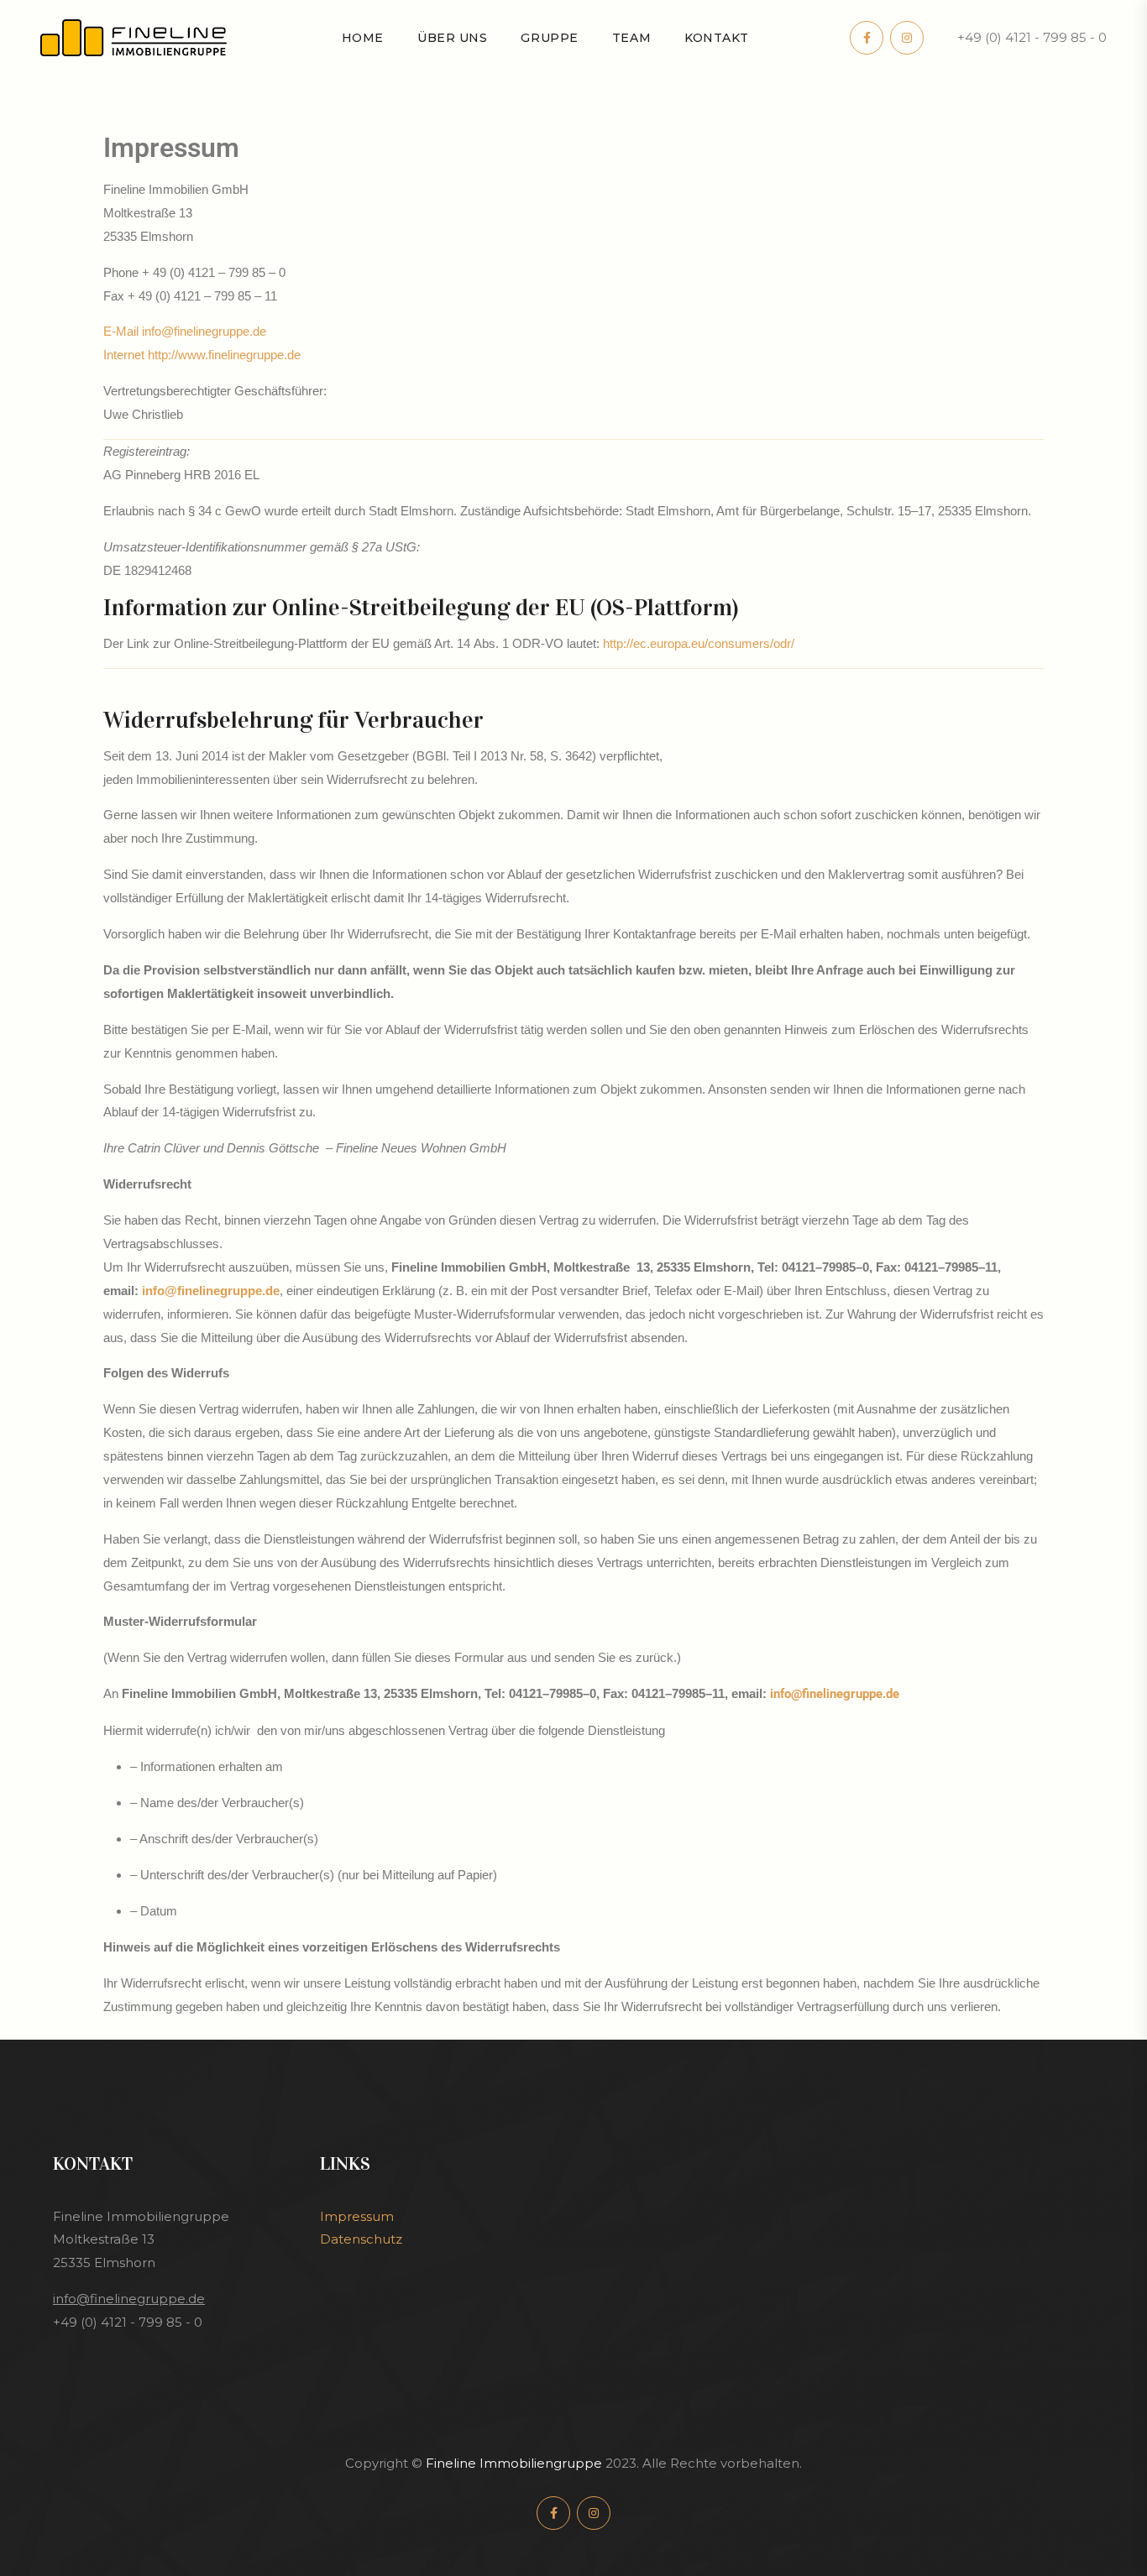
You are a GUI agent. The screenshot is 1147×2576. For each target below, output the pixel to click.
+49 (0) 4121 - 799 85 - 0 (1032, 37)
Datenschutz (361, 2239)
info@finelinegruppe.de (211, 1291)
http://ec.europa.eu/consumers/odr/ (699, 643)
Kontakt (717, 38)
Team (631, 38)
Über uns (452, 38)
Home (363, 38)
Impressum (357, 2216)
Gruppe (549, 38)
